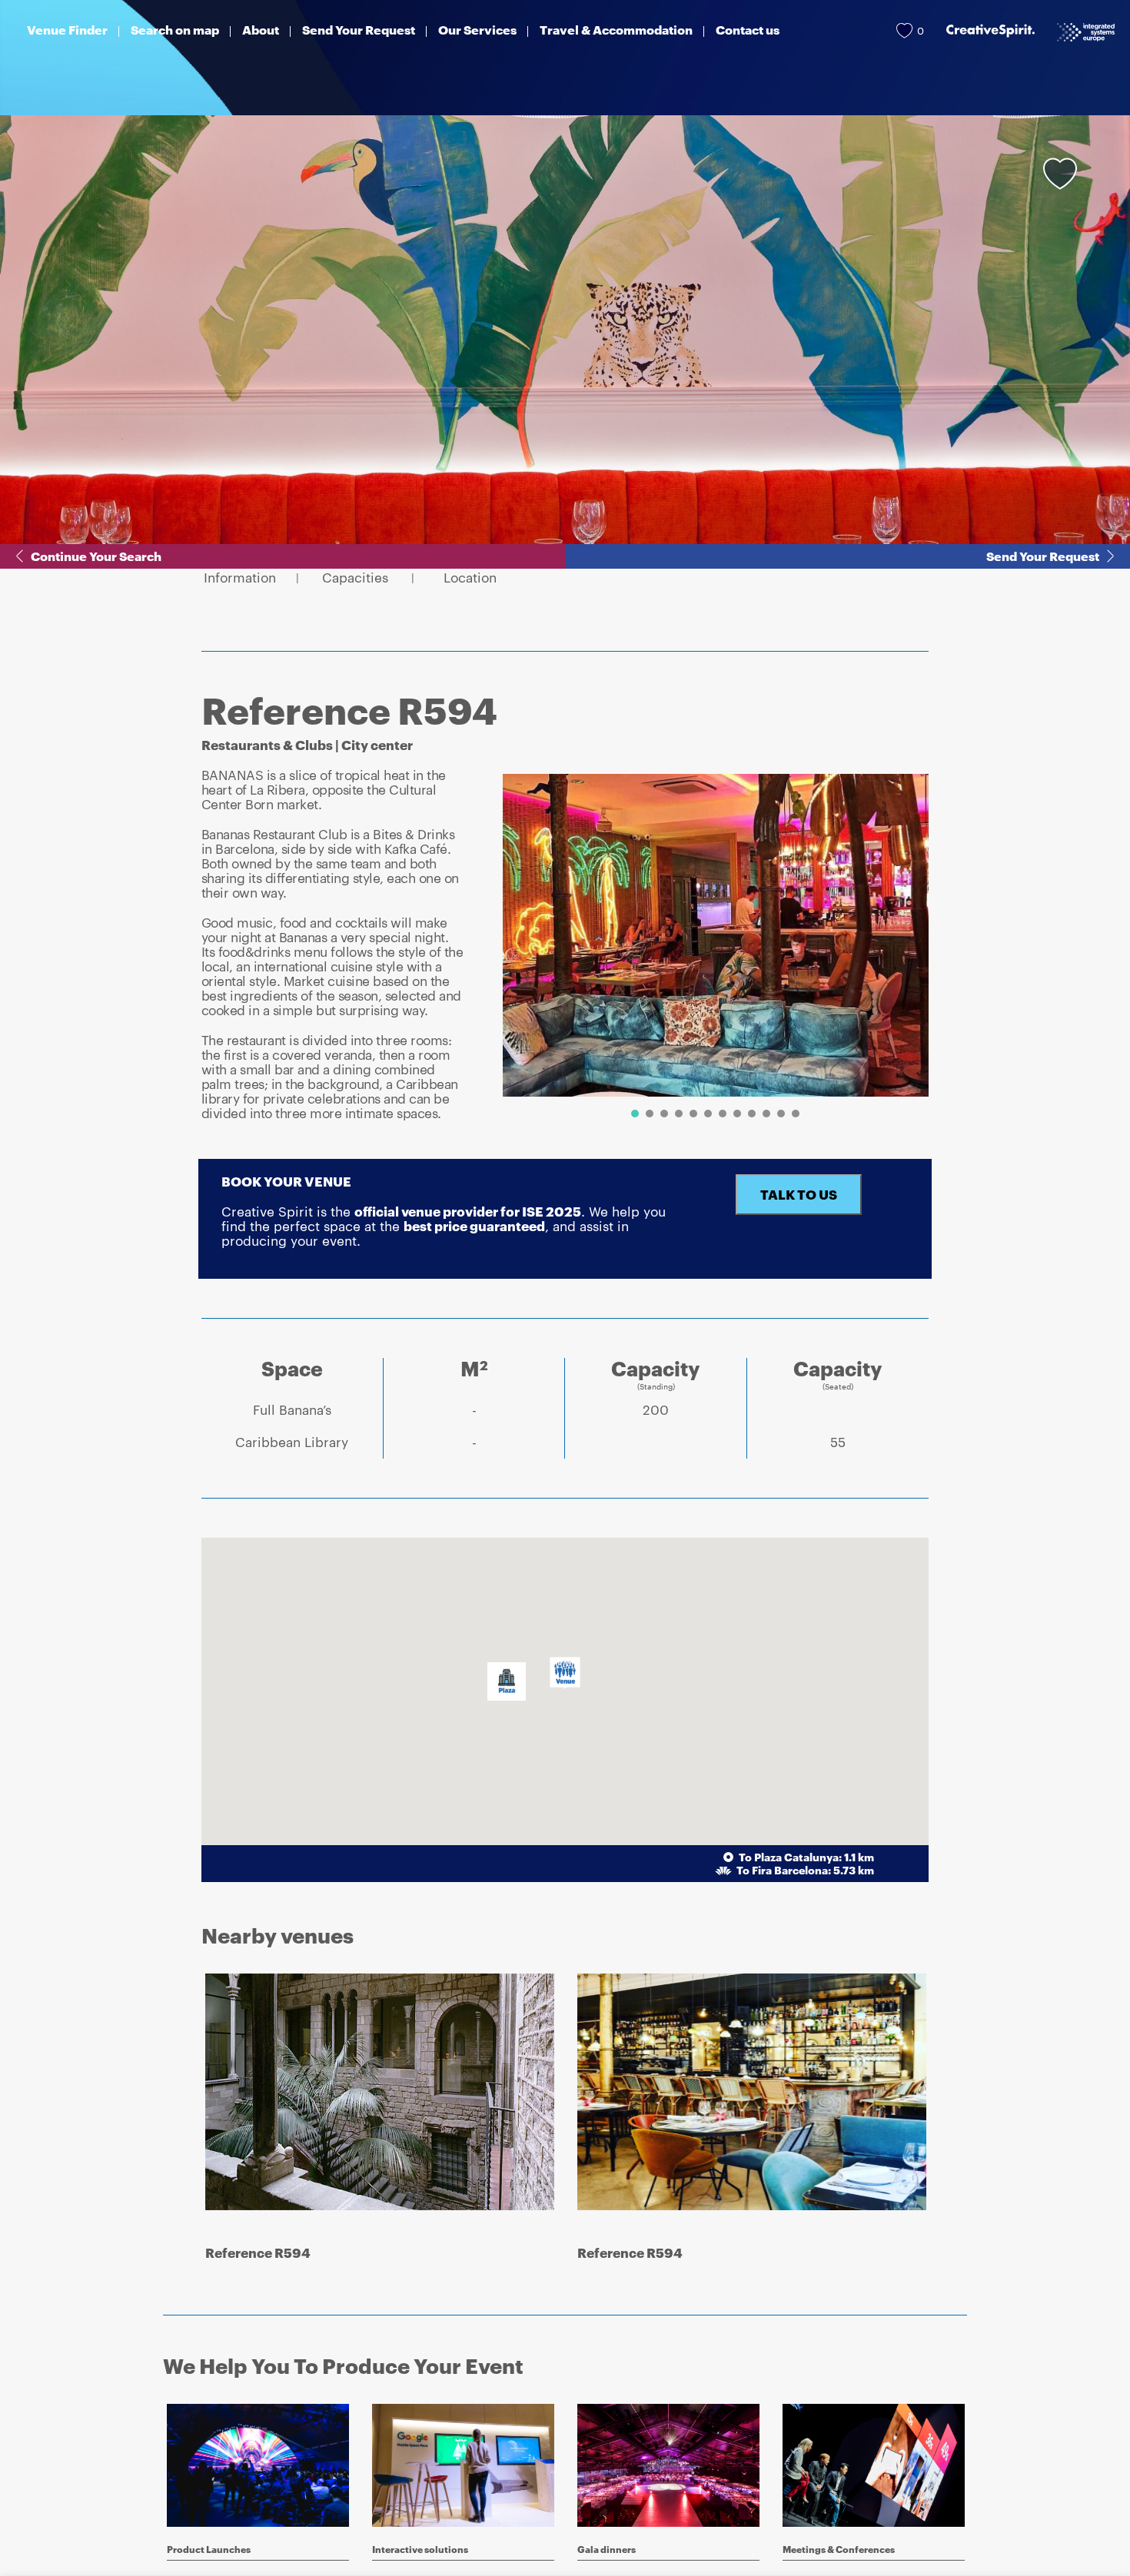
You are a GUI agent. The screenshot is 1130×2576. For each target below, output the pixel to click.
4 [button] (679, 1114)
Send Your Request (1043, 556)
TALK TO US (799, 1194)
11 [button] (781, 1114)
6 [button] (708, 1114)
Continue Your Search (96, 556)
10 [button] (766, 1114)
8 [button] (737, 1114)
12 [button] (796, 1114)
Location (470, 578)
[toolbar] (710, 949)
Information (240, 578)
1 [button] (635, 1114)
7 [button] (723, 1114)
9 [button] (752, 1114)
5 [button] (693, 1114)
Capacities (355, 578)
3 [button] (664, 1114)
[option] (716, 935)
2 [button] (650, 1114)
